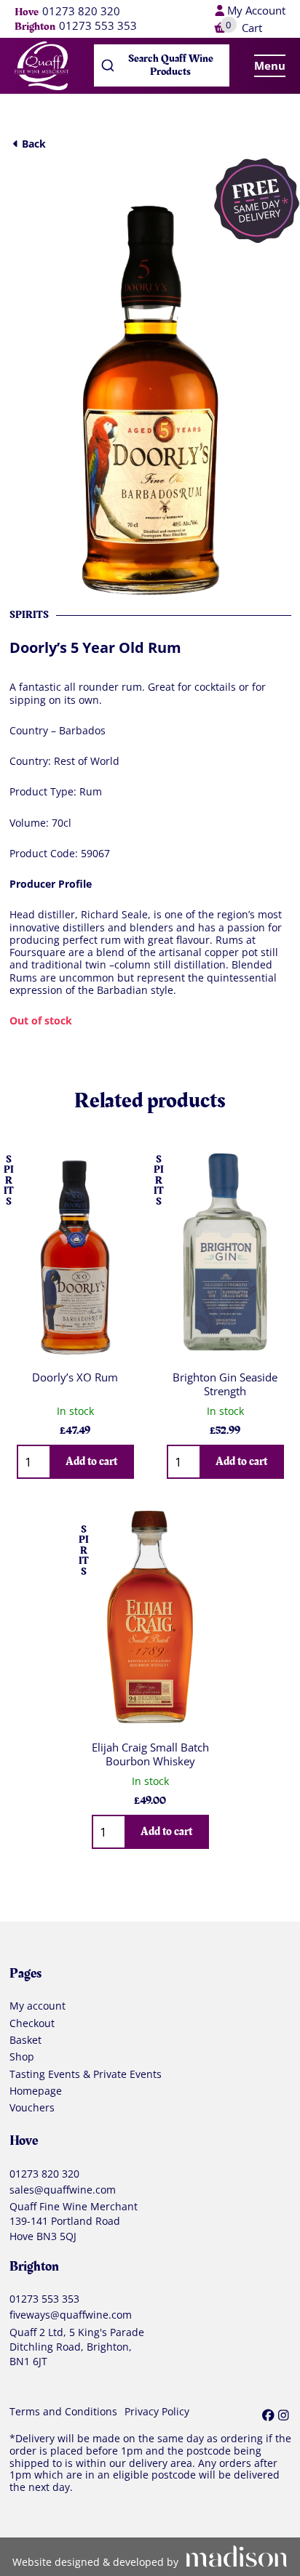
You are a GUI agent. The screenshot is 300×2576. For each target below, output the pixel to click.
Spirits (29, 615)
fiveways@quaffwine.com (71, 2315)
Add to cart (91, 1461)
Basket (25, 2040)
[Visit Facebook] (268, 2415)
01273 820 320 (81, 12)
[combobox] (162, 65)
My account (37, 2006)
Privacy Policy (157, 2412)
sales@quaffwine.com (63, 2190)
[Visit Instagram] (284, 2415)
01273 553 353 (98, 26)
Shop (22, 2057)
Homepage (36, 2091)
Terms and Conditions (63, 2412)
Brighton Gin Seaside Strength (225, 1384)
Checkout (32, 2023)
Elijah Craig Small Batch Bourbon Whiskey (150, 1754)
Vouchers (32, 2108)
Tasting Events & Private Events (86, 2074)
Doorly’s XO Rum (75, 1377)
